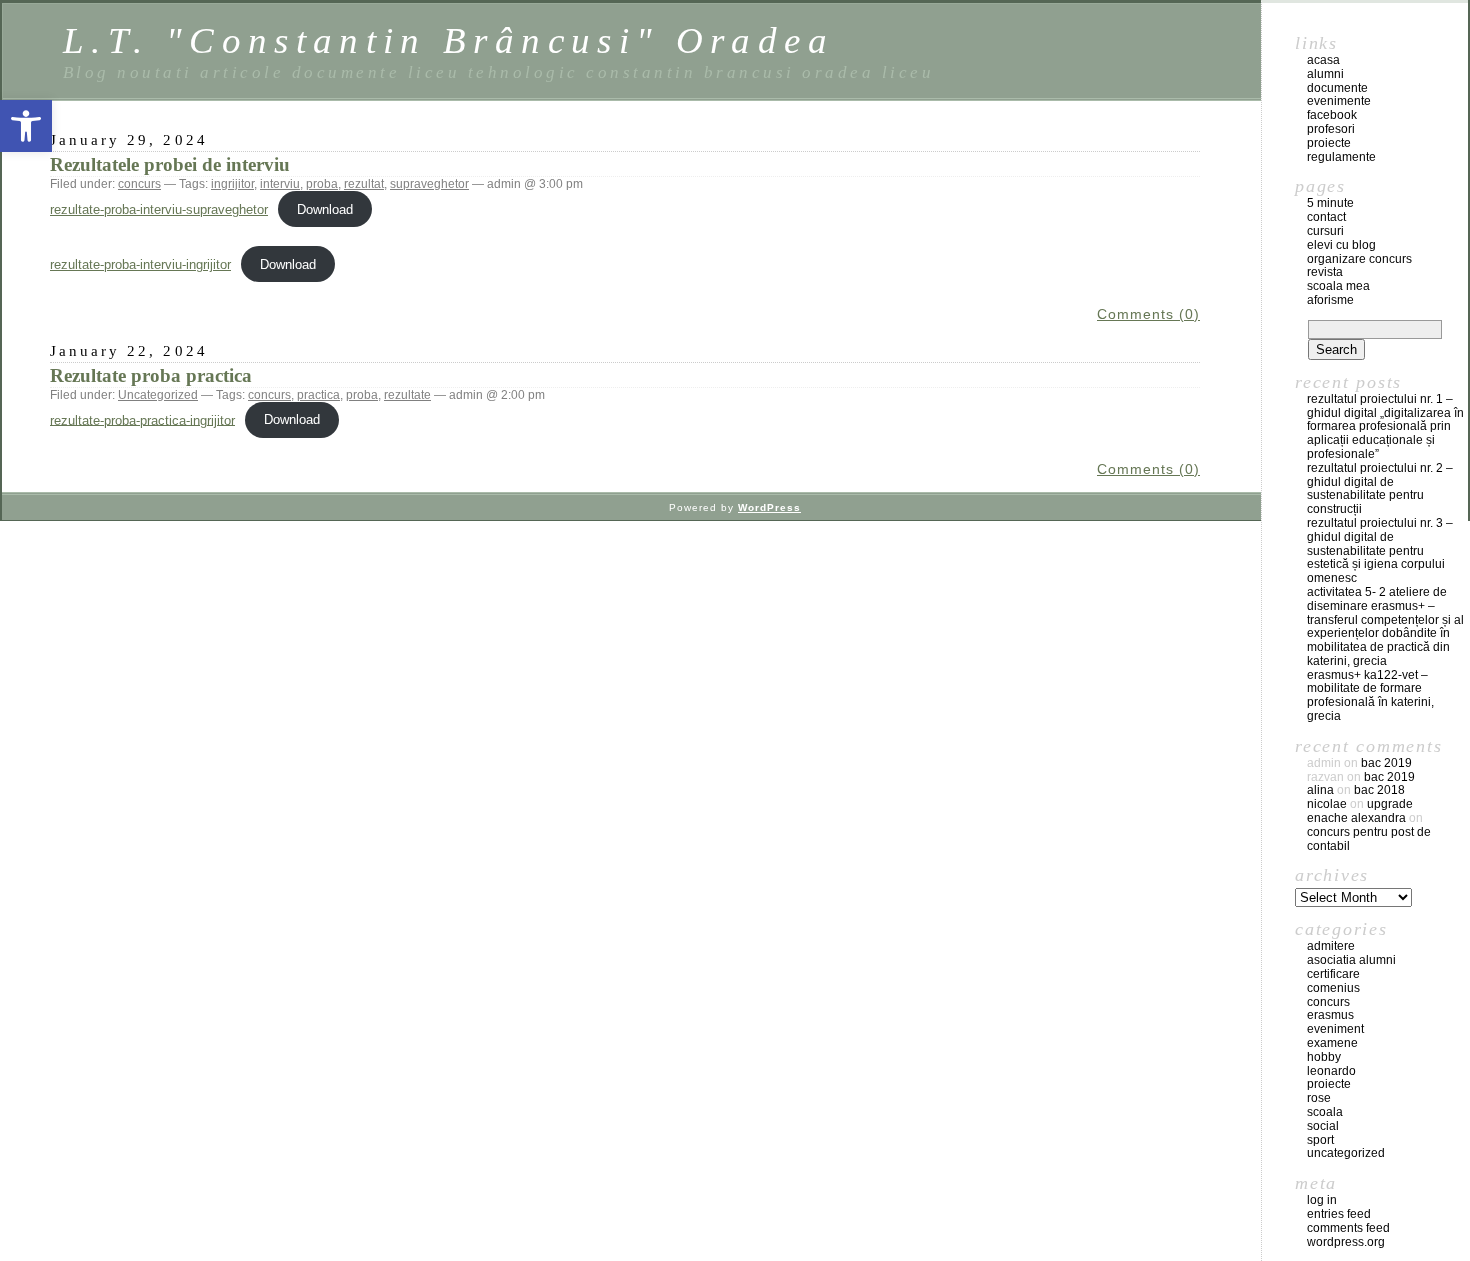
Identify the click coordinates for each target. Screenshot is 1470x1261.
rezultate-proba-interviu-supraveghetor (159, 209)
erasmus (1330, 1015)
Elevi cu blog (1341, 245)
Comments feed (1348, 1228)
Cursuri (1325, 231)
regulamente (1341, 157)
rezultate (407, 395)
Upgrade (1390, 804)
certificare (1333, 974)
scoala (1325, 1112)
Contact (1326, 217)
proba (322, 184)
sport (1320, 1140)
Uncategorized (158, 395)
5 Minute (1330, 203)
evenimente (1339, 101)
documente (1337, 88)
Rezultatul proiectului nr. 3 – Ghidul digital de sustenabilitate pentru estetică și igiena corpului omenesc (1380, 550)
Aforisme (1330, 300)
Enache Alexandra (1356, 818)
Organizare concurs (1359, 259)
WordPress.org (1346, 1242)
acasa (1323, 60)
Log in (1322, 1200)
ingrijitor (232, 184)
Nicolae (1327, 804)
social (1323, 1126)
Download (325, 209)
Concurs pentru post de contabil (1369, 839)
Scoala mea (1338, 286)
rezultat (364, 184)
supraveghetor (429, 184)
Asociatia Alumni (1351, 960)
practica (318, 395)
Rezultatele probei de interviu (170, 164)
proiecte (1329, 143)
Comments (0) (1148, 314)
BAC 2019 (1386, 763)
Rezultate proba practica (151, 375)
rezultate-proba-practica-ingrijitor (142, 419)
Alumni (1325, 74)
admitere (1331, 946)
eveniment (1335, 1029)
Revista (1325, 272)
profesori (1331, 129)
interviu (280, 184)
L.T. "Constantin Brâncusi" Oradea (448, 40)
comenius (1333, 988)
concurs (139, 184)
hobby (1324, 1057)
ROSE (1319, 1098)
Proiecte (1329, 1084)
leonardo (1331, 1071)
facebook (1332, 115)
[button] (26, 126)
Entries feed (1339, 1214)
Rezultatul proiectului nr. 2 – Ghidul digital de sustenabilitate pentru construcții (1380, 488)
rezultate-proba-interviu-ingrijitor (140, 264)
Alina (1320, 790)
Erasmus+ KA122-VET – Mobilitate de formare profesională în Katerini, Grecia (1370, 695)
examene (1332, 1043)
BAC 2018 (1379, 790)
